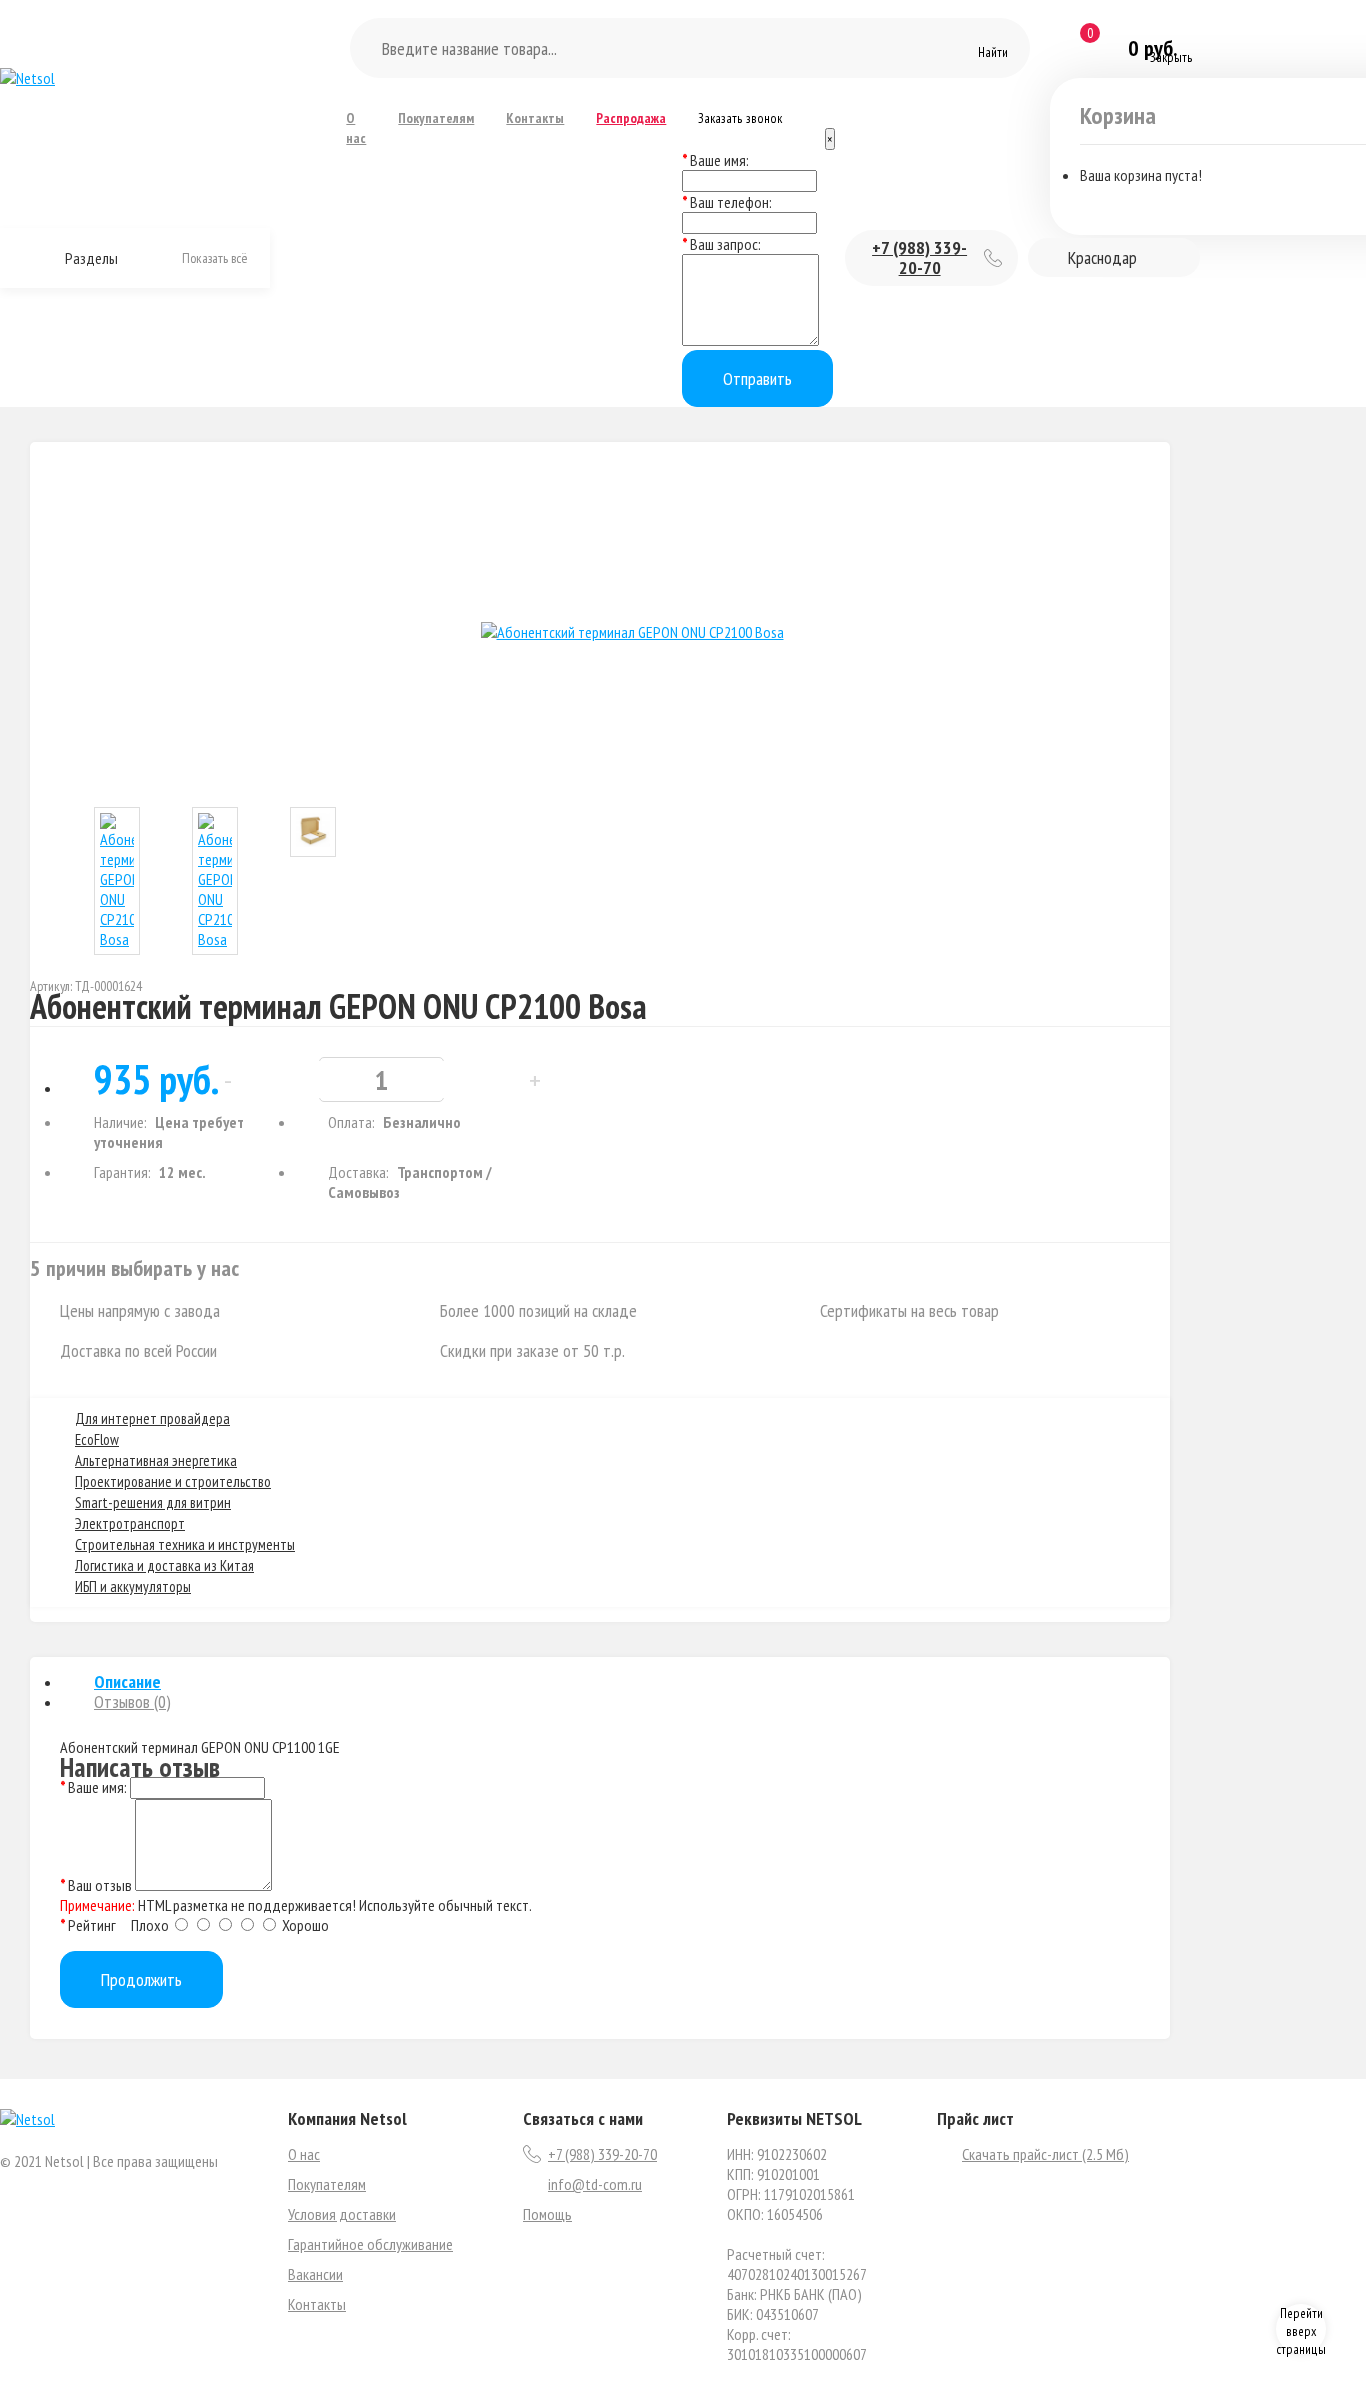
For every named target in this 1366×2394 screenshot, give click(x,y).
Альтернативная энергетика (156, 1460)
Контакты (535, 118)
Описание (127, 1681)
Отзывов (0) (132, 1701)
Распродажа (631, 118)
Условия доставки (342, 2214)
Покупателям (436, 118)
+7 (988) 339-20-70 (919, 257)
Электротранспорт (130, 1523)
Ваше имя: (719, 160)
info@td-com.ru (595, 2184)
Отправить (757, 378)
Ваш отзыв (100, 1885)
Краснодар (1102, 257)
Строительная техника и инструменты (185, 1544)
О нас (356, 128)
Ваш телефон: (731, 202)
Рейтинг (92, 1925)
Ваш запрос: (725, 244)
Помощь (547, 2214)
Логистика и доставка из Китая (164, 1565)
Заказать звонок (740, 118)
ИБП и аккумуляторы (133, 1586)
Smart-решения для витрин (153, 1502)
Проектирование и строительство (173, 1481)
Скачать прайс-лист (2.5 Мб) (1045, 2154)
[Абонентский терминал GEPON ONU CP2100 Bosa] (632, 632)
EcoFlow (97, 1439)
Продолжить (141, 1979)
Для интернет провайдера (152, 1418)
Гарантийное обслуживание (370, 2244)
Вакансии (315, 2274)
